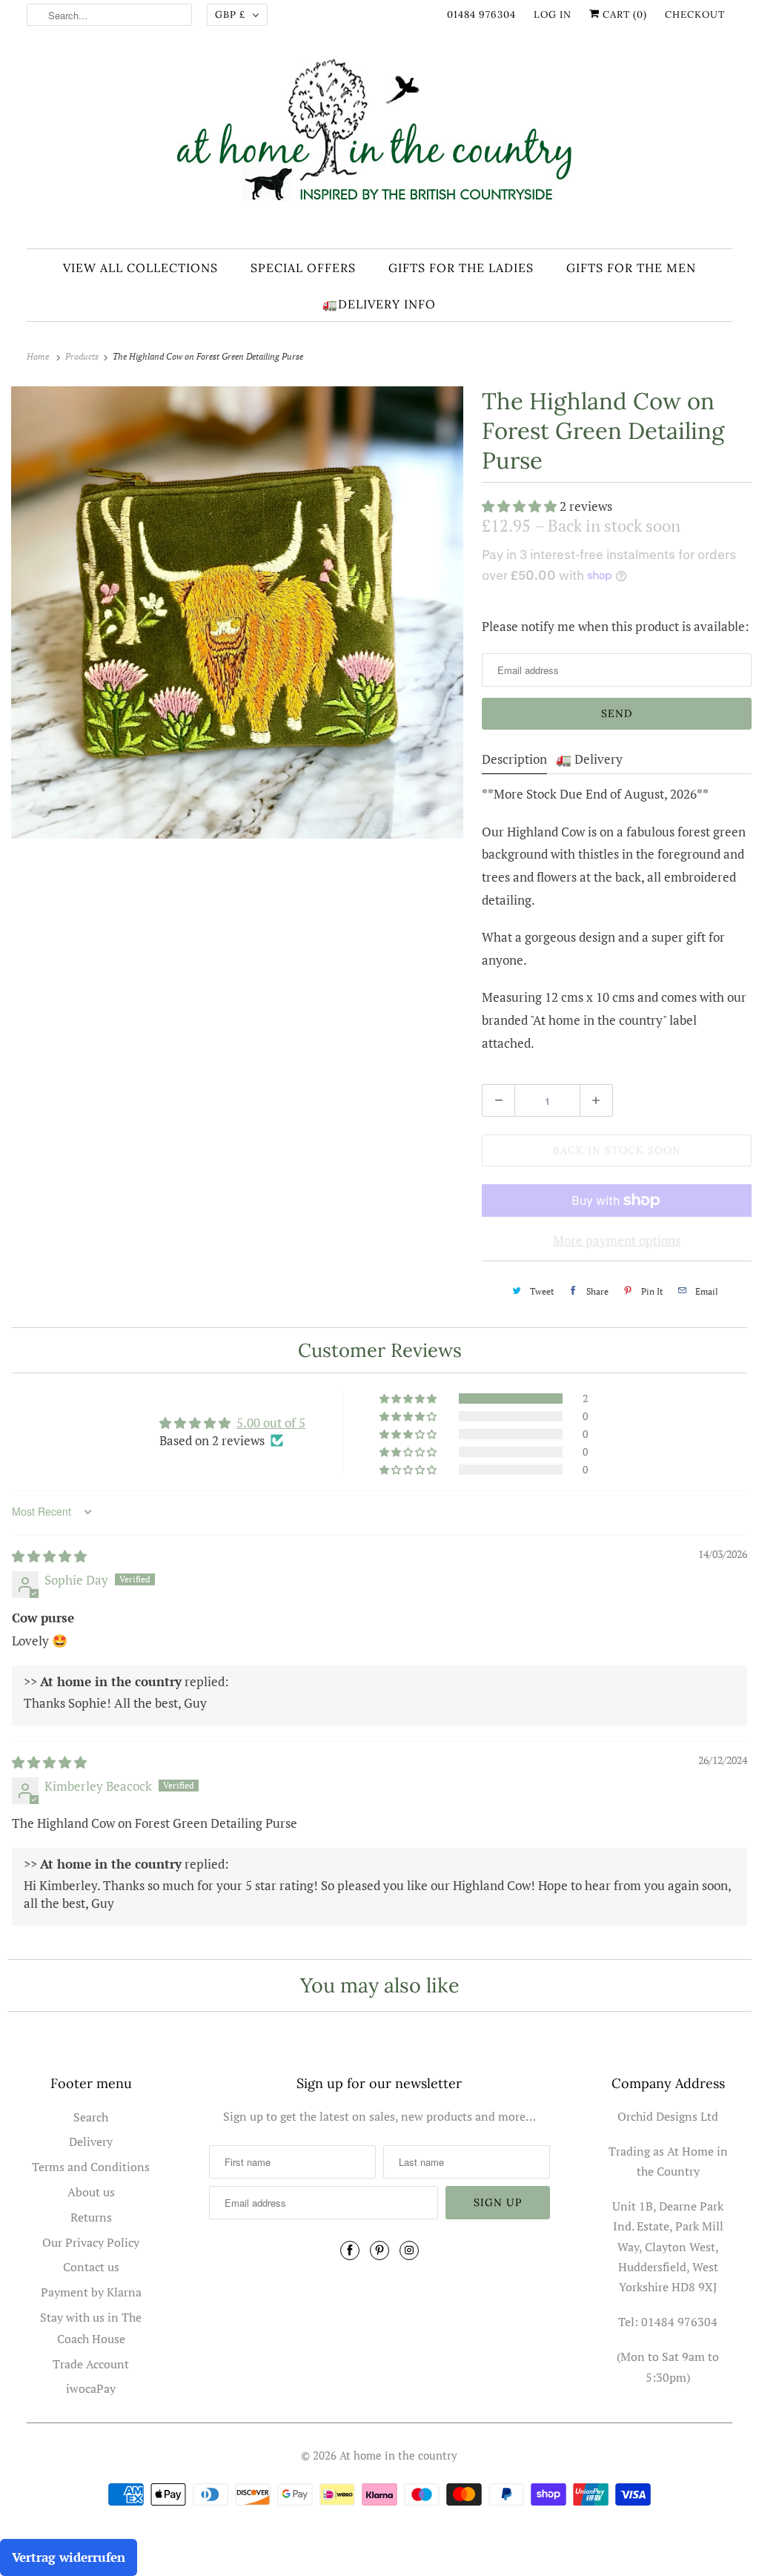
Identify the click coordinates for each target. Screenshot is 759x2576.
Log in (553, 14)
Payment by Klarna (91, 2292)
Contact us (91, 2267)
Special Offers (303, 268)
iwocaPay (91, 2388)
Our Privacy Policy (91, 2242)
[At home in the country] (380, 143)
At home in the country (398, 2455)
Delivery (91, 2141)
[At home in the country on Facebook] (350, 2250)
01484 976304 (481, 14)
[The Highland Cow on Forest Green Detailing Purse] (237, 612)
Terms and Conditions (91, 2167)
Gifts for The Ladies (461, 268)
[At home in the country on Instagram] (409, 2250)
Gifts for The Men (631, 268)
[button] (521, 506)
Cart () (623, 14)
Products (83, 356)
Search (91, 2117)
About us (91, 2192)
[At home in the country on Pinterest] (379, 2250)
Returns (91, 2217)
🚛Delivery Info (379, 304)
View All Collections (140, 268)
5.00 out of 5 (271, 1423)
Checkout (695, 14)
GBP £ (230, 14)
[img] (49, 1556)
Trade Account (91, 2364)
